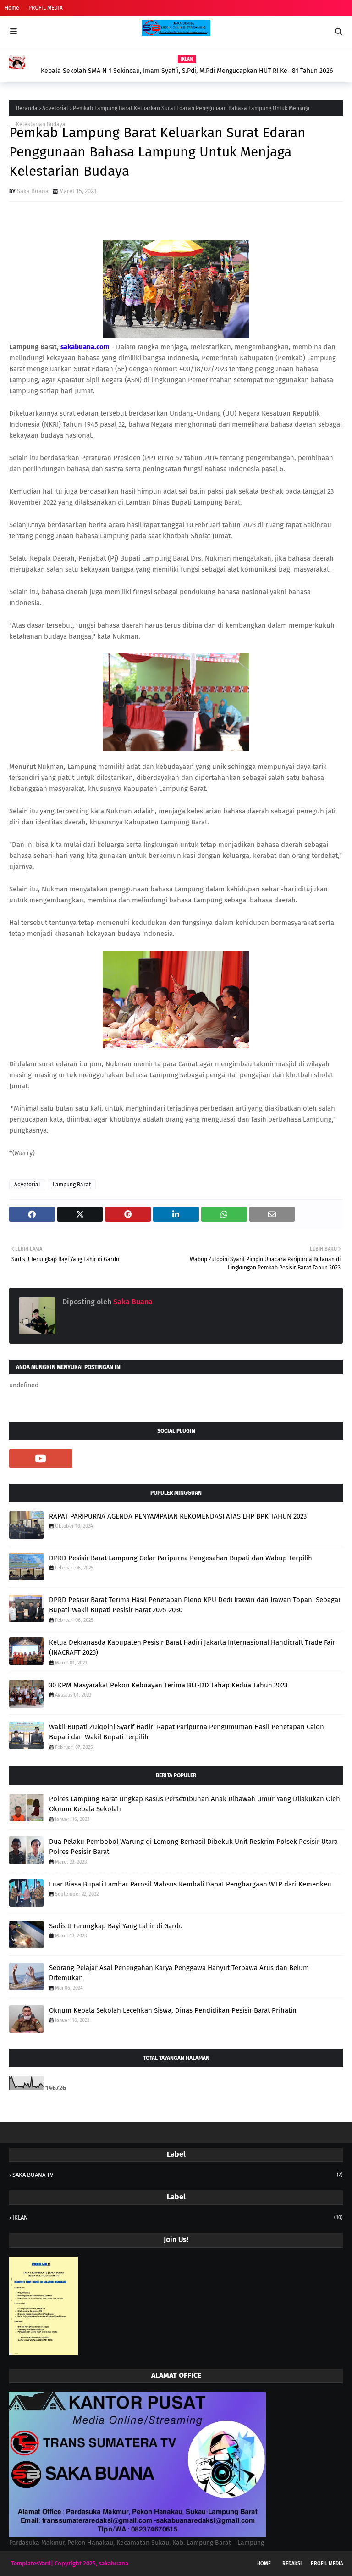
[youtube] (41, 1458)
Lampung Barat (72, 1185)
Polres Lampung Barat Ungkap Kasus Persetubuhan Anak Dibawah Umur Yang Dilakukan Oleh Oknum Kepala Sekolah (195, 1804)
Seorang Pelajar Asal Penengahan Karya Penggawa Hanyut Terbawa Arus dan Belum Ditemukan (179, 1973)
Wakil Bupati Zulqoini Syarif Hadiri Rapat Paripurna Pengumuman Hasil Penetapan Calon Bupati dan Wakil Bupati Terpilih (187, 1732)
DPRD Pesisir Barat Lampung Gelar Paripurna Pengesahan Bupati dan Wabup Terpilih (181, 1558)
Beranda (27, 108)
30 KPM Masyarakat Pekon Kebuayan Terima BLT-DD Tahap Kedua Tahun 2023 (168, 1685)
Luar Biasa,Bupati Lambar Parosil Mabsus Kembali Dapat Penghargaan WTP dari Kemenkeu (190, 1884)
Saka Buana (33, 191)
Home (12, 8)
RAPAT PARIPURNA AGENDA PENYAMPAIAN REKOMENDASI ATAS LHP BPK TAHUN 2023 (178, 1516)
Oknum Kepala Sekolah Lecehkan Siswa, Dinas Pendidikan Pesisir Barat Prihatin (173, 2010)
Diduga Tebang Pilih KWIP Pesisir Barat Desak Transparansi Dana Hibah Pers (182, 62)
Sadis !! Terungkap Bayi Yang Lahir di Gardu (116, 1926)
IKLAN (178, 2217)
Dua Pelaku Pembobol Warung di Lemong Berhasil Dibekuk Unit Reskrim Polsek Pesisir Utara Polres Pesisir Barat (193, 1847)
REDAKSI (292, 2563)
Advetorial (55, 108)
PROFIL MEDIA (46, 8)
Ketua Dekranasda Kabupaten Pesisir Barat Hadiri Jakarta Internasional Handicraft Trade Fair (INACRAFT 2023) (192, 1648)
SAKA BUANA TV (178, 2175)
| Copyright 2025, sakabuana (90, 2563)
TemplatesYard (31, 2563)
